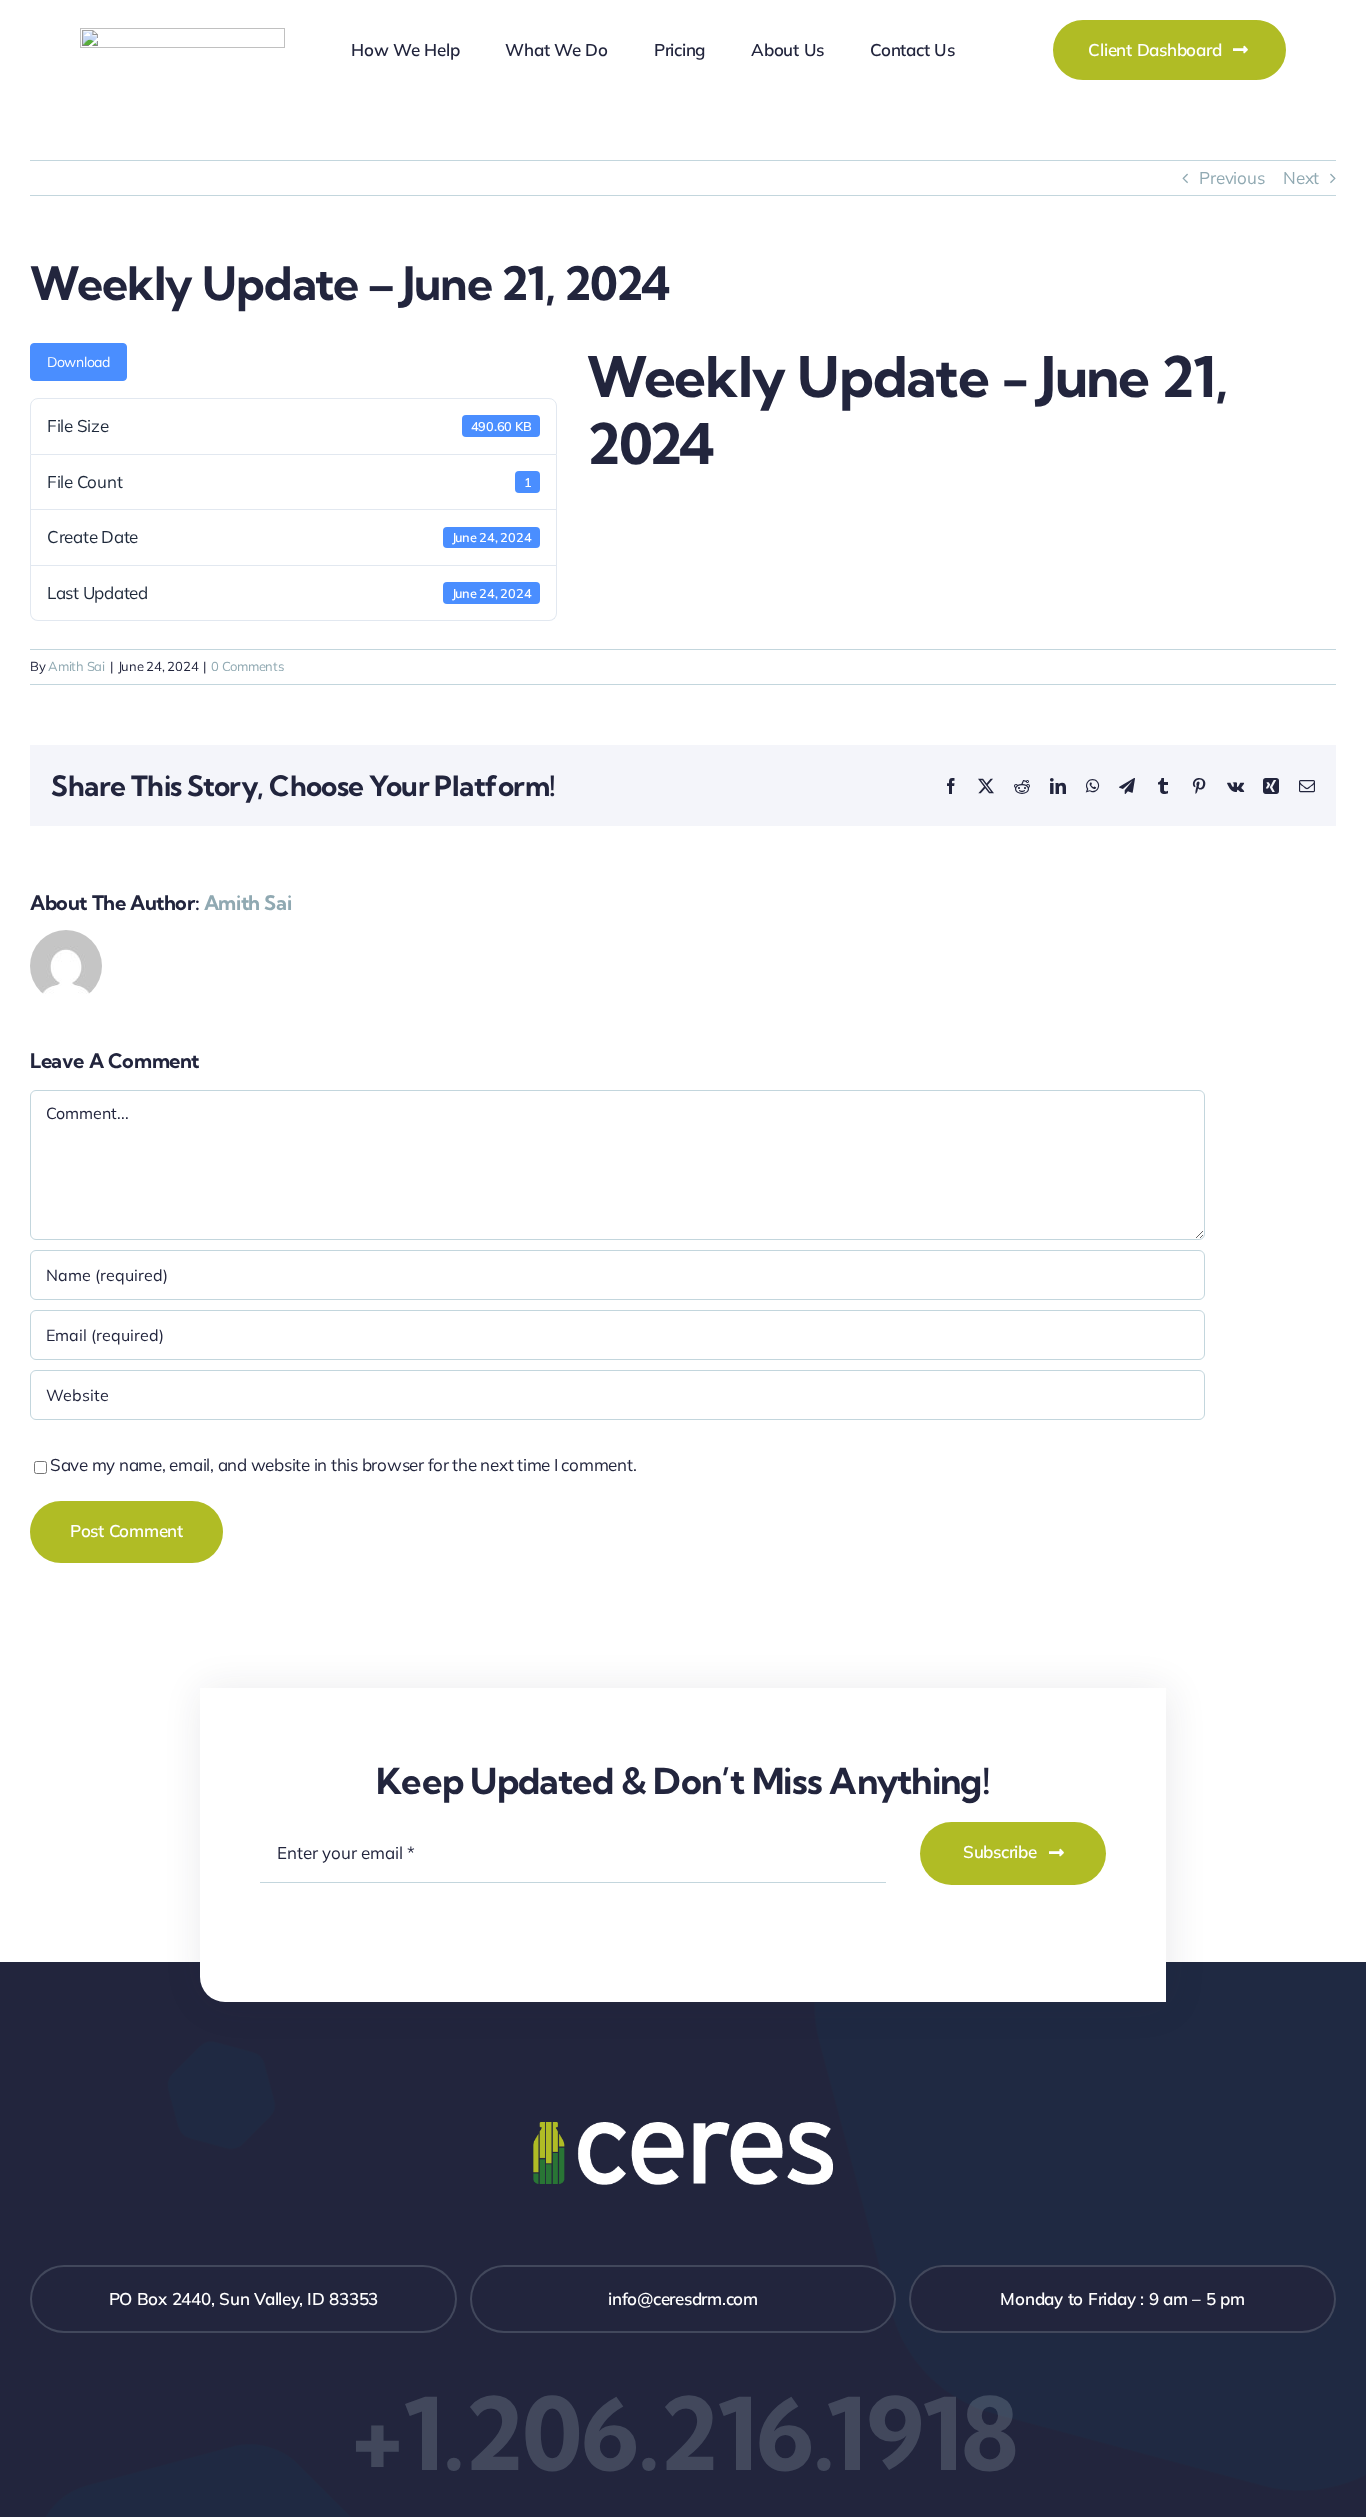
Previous (1231, 177)
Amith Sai (76, 666)
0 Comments (247, 666)
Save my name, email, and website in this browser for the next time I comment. (343, 1464)
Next (1301, 177)
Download (78, 362)
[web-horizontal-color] (182, 36)
